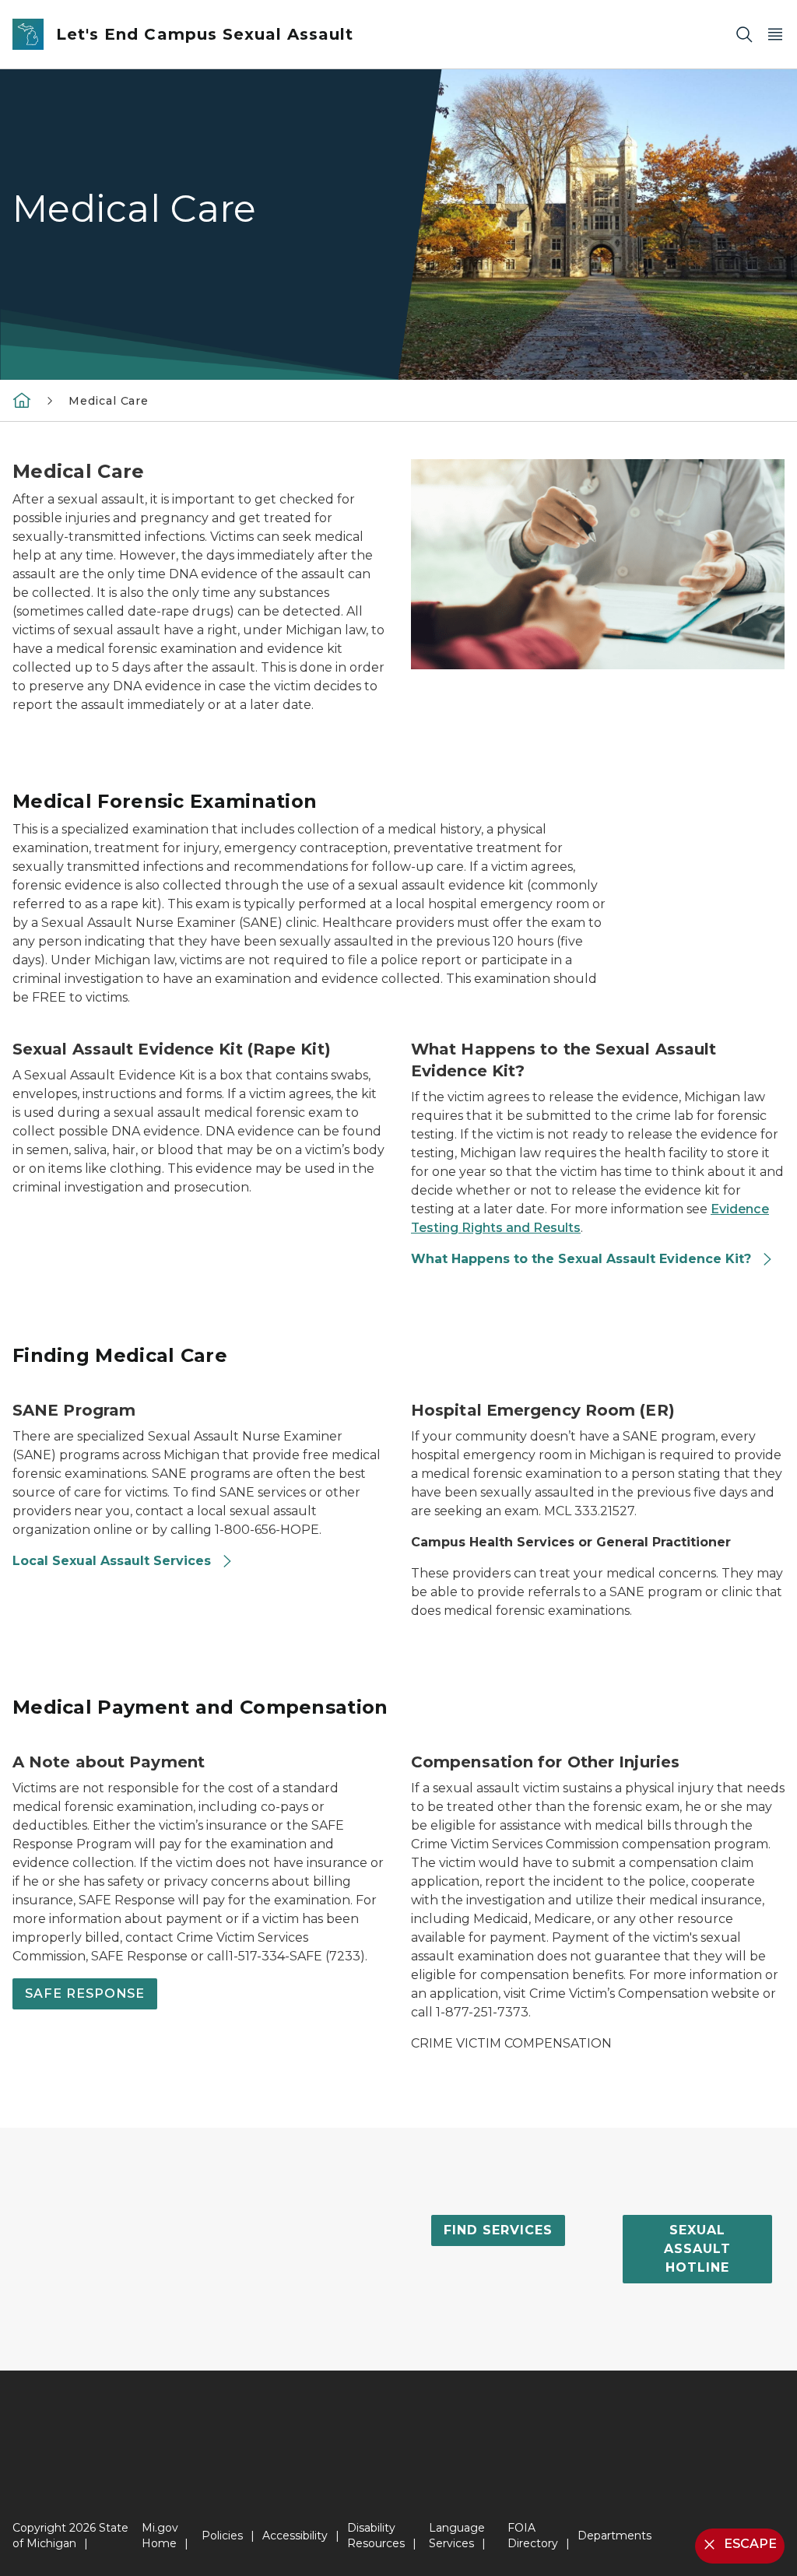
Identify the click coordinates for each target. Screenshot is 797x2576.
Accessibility (295, 2536)
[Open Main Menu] (775, 35)
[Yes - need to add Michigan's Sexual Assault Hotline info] (22, 400)
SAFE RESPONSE (85, 1993)
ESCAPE (750, 2544)
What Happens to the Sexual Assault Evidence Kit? (583, 1259)
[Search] (744, 35)
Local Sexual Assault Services (114, 1561)
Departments (614, 2536)
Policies (222, 2536)
